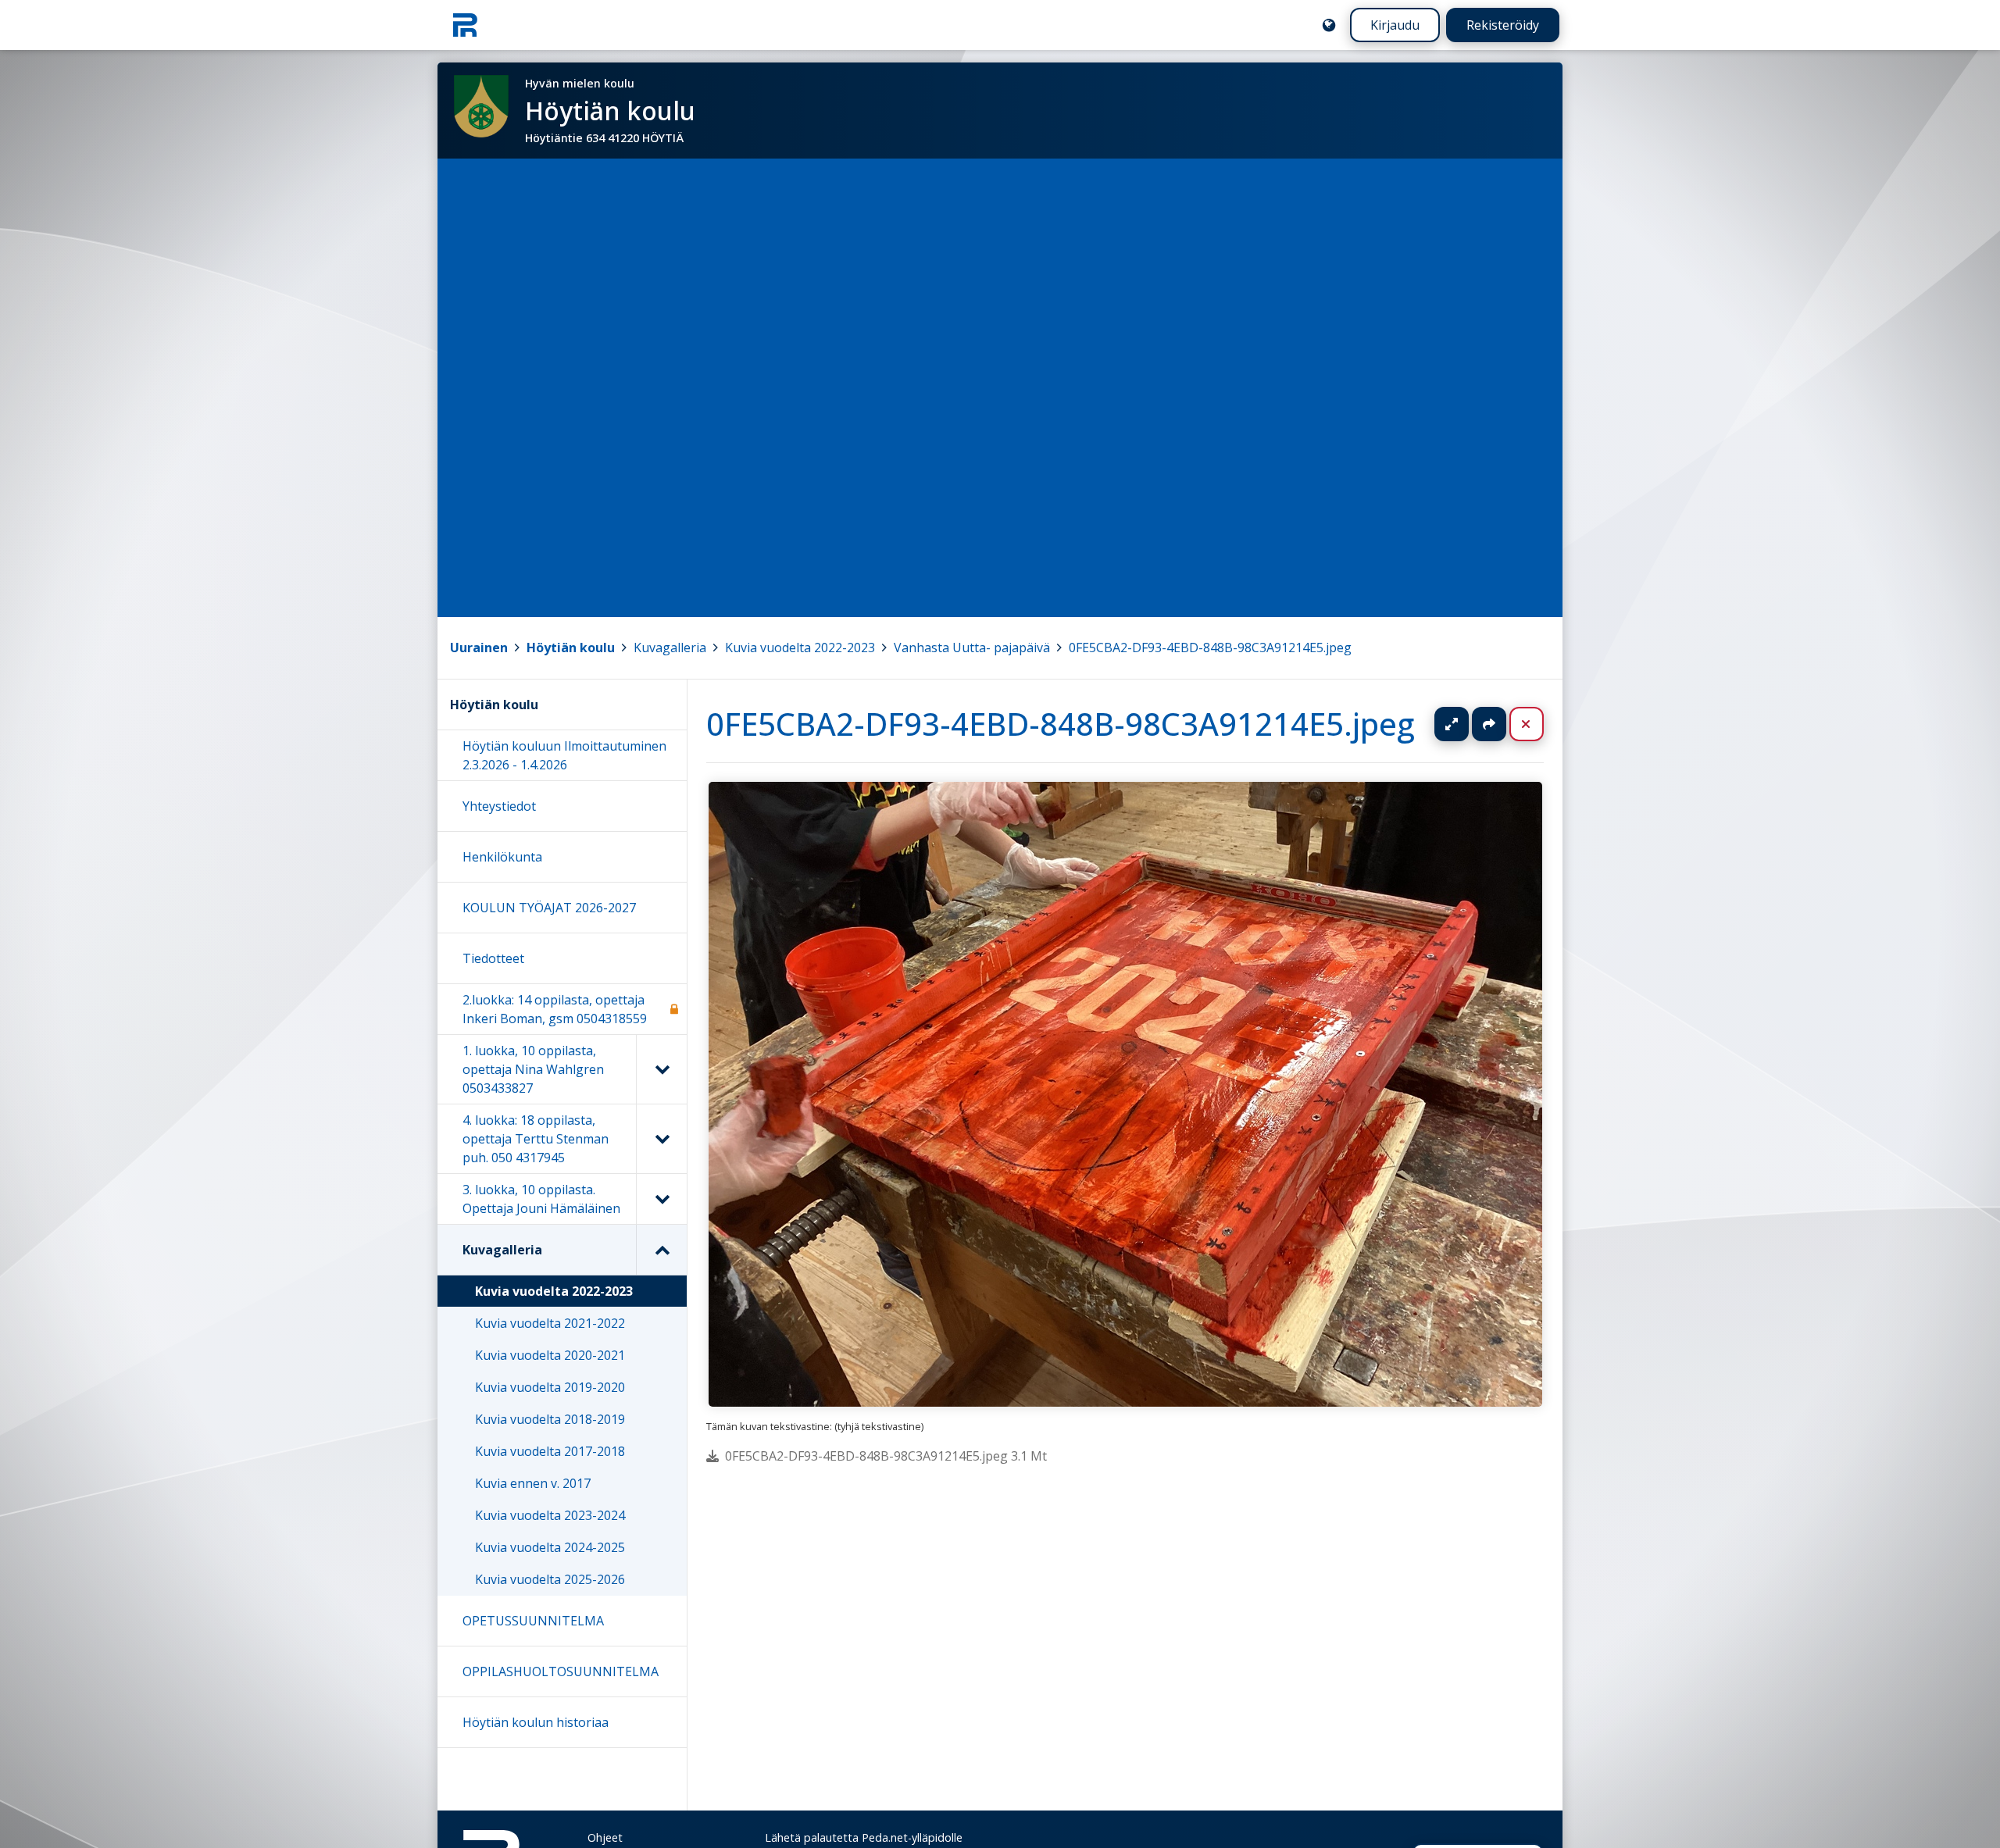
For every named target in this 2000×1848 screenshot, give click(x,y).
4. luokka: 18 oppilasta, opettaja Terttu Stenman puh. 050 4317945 (536, 1139)
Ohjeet (605, 1837)
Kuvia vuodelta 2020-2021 (550, 1355)
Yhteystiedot (499, 806)
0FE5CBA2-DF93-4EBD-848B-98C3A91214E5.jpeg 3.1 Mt (886, 1456)
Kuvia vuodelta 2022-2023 (800, 648)
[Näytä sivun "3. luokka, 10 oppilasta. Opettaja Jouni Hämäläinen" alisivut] (661, 1199)
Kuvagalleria (670, 648)
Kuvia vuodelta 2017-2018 (550, 1451)
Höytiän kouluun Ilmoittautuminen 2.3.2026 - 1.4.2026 (564, 755)
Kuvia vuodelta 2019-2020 (550, 1387)
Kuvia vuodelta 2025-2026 (550, 1579)
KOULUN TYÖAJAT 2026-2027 (549, 908)
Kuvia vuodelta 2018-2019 (550, 1419)
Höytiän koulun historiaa (536, 1722)
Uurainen (479, 648)
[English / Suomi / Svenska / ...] (1329, 25)
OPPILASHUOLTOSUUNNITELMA (561, 1671)
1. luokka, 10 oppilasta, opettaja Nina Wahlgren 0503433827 (533, 1069)
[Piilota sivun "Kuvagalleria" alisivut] (661, 1250)
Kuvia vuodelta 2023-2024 (550, 1515)
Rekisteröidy (1503, 25)
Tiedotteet (493, 958)
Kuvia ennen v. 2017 (533, 1483)
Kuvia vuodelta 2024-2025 (550, 1547)
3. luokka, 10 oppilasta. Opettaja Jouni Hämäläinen (541, 1199)
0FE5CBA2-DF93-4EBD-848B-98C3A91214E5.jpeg (1210, 648)
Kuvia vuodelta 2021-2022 (550, 1323)
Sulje (1539, 724)
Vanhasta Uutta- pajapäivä (972, 648)
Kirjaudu (1395, 25)
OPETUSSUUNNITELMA (533, 1621)
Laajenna (1466, 724)
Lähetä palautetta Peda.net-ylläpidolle (864, 1837)
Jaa (1489, 724)
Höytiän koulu (571, 648)
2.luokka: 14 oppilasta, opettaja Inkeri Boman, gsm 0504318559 (555, 1009)
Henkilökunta (502, 857)
